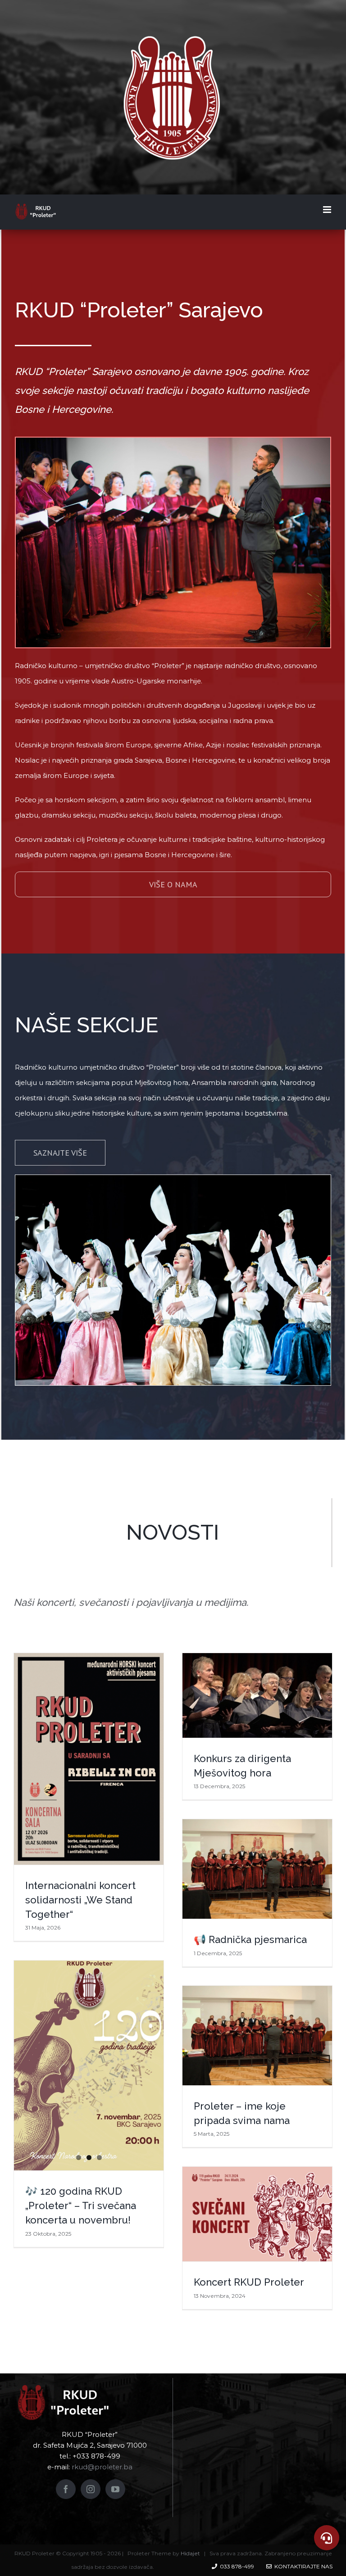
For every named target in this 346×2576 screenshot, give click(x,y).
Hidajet (190, 2553)
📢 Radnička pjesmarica (250, 1939)
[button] (327, 2538)
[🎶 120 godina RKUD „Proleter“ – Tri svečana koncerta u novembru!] (89, 2065)
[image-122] (173, 445)
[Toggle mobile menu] (328, 210)
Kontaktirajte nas (302, 2566)
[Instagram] (91, 2489)
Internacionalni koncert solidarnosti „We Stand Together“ (80, 1900)
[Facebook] (66, 2489)
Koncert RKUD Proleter (249, 2282)
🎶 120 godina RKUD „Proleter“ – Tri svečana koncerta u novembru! (81, 2205)
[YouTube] (115, 2489)
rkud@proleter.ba (102, 2467)
